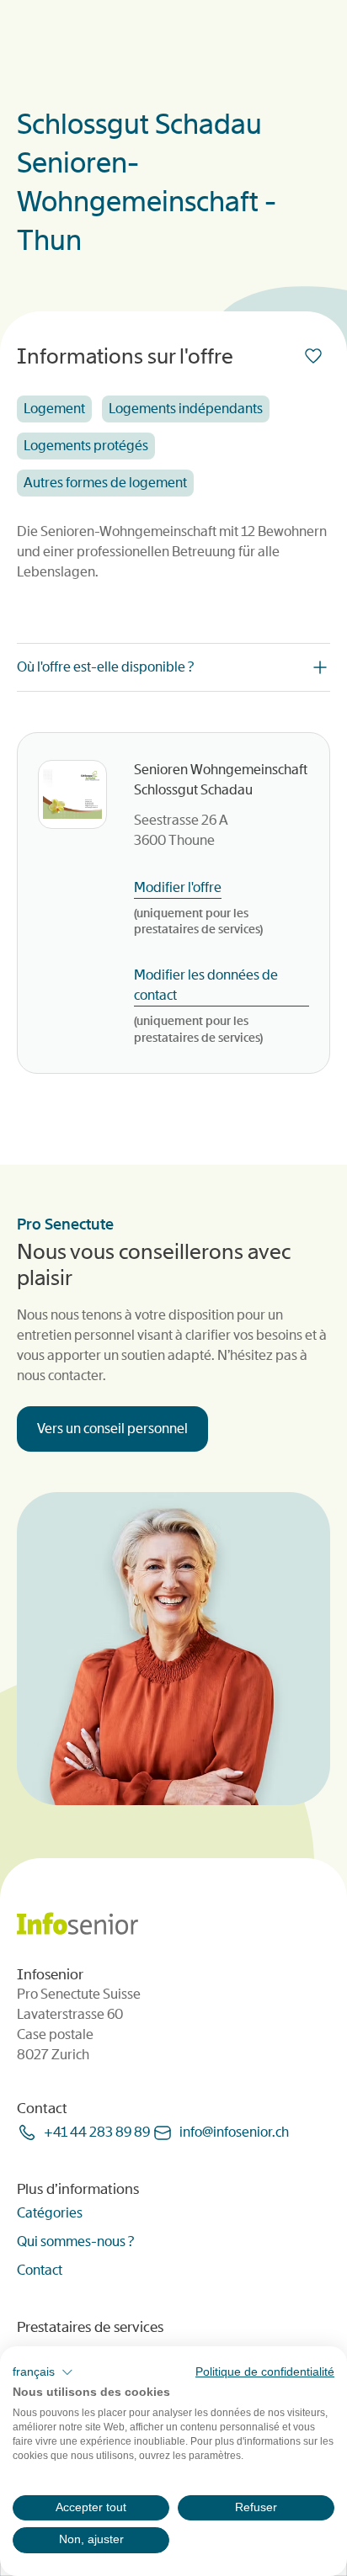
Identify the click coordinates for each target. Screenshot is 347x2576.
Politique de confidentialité (265, 2372)
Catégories (50, 2213)
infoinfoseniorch (234, 2132)
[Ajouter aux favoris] (317, 356)
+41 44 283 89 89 (97, 2132)
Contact (40, 2270)
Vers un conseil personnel (112, 1429)
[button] (43, 2372)
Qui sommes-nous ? (75, 2241)
